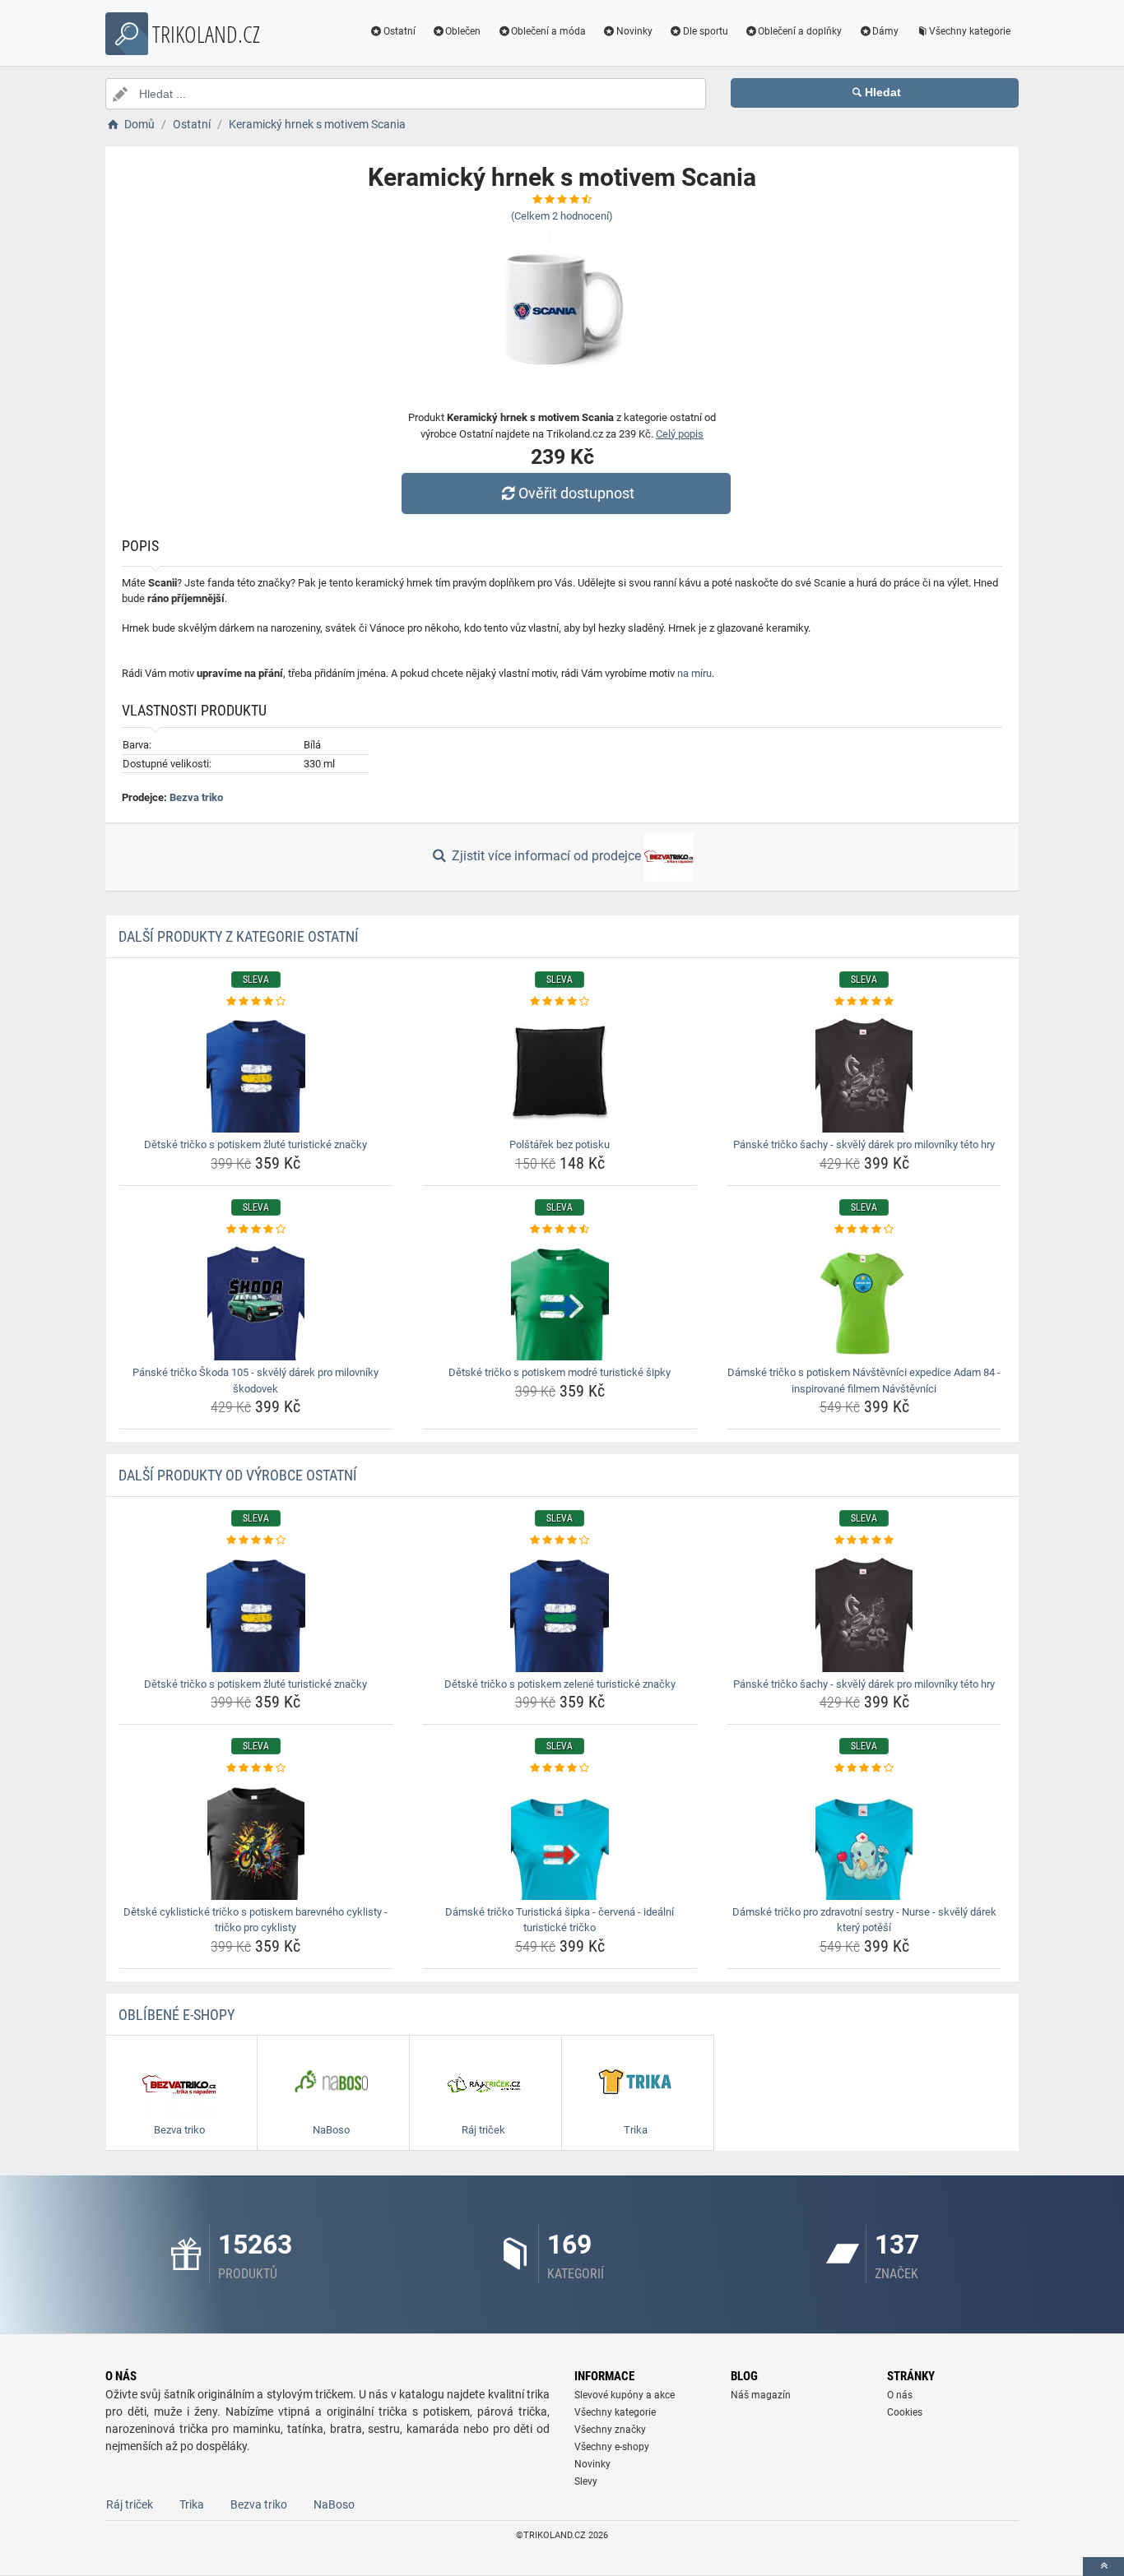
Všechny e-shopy (612, 2447)
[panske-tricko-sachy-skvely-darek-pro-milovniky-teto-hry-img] (864, 1071)
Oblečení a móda (548, 31)
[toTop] (1103, 2567)
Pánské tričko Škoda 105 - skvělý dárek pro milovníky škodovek (255, 1381)
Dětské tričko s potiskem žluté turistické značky (255, 1144)
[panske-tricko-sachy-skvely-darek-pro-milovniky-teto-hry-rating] (864, 1002)
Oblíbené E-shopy (176, 2015)
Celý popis (680, 434)
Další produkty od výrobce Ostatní (238, 1475)
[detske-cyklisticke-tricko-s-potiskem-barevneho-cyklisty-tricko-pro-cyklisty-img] (256, 1838)
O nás (900, 2395)
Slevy (586, 2481)
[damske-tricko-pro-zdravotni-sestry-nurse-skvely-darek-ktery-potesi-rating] (864, 1768)
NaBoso (334, 2504)
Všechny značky (610, 2430)
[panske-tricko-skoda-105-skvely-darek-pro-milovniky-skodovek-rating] (256, 1230)
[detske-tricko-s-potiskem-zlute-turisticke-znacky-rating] (256, 1002)
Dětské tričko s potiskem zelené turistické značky (560, 1684)
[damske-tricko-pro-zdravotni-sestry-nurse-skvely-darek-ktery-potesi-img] (864, 1838)
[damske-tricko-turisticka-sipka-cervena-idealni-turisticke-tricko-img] (560, 1838)
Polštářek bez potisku (560, 1144)
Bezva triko (196, 797)
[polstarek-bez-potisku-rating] (560, 1002)
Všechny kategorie (970, 31)
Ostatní (399, 31)
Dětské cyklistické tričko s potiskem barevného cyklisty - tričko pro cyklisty (255, 1920)
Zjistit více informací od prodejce (546, 856)
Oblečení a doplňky (800, 31)
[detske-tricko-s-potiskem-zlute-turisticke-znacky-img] (256, 1071)
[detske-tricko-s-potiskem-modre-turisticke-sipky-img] (560, 1299)
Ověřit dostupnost (576, 493)
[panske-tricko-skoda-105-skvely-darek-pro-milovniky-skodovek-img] (256, 1299)
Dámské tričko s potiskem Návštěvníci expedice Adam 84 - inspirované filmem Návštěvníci (864, 1381)
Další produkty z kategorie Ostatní (239, 936)
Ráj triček (130, 2504)
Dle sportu (706, 31)
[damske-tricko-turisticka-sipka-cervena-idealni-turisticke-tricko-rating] (560, 1768)
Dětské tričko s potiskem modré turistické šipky (560, 1372)
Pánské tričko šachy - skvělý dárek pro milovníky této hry (864, 1144)
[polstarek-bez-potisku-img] (560, 1071)
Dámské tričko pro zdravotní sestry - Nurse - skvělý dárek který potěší (864, 1920)
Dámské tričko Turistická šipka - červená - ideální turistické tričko (560, 1920)
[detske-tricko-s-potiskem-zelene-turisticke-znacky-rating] (560, 1541)
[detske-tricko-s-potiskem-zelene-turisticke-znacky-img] (560, 1610)
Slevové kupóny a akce (625, 2395)
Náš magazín (761, 2395)
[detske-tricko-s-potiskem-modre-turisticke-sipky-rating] (560, 1230)
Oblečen (463, 31)
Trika (192, 2504)
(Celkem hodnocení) (562, 216)
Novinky (634, 31)
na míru (694, 673)
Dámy (885, 31)
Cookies (905, 2412)
